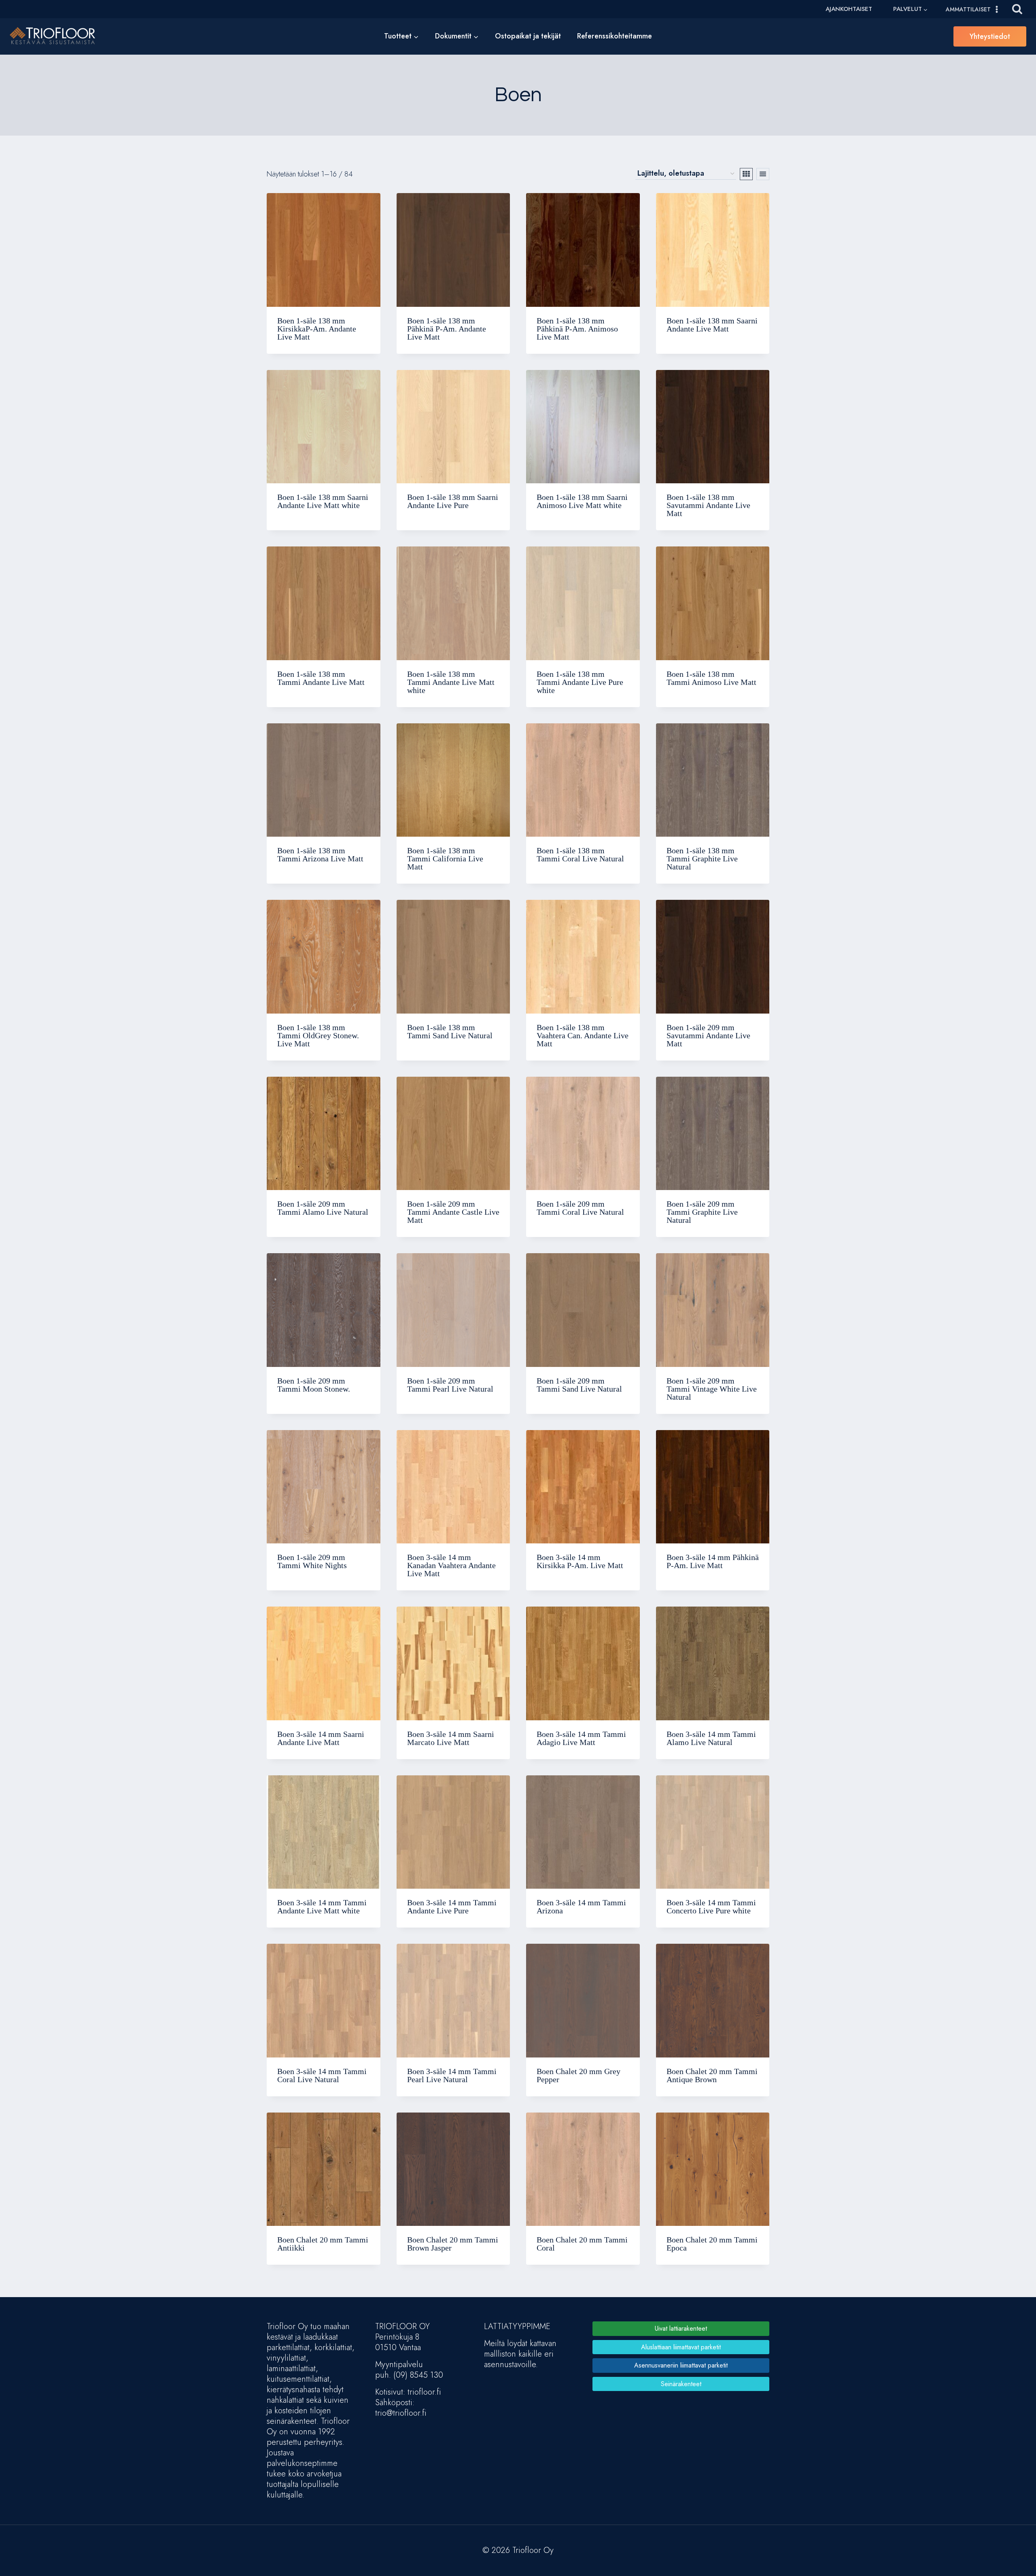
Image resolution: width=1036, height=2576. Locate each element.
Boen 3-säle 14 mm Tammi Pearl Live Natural (452, 2075)
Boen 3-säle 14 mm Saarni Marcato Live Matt (451, 1738)
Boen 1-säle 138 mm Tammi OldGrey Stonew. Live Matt (318, 1035)
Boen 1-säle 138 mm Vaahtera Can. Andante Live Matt (583, 1035)
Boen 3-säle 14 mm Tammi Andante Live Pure (452, 1906)
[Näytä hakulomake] (1017, 9)
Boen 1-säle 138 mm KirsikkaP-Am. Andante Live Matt (317, 329)
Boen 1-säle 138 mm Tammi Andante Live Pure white (580, 682)
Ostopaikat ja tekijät (528, 36)
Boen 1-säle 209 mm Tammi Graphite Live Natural (702, 1212)
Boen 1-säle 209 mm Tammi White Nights (312, 1561)
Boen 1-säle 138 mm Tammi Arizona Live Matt (320, 854)
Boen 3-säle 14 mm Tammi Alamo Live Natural (711, 1738)
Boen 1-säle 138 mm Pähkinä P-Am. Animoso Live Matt (577, 329)
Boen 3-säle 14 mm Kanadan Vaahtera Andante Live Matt (451, 1565)
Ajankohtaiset (849, 9)
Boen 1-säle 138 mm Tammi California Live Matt (445, 859)
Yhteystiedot (990, 36)
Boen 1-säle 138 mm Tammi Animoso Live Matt (711, 678)
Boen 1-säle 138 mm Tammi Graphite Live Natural (702, 859)
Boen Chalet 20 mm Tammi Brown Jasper (453, 2244)
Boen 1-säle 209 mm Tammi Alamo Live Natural (323, 1208)
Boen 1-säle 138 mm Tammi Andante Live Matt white (451, 682)
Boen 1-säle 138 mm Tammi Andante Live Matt (321, 678)
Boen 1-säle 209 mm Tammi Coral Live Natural (580, 1208)
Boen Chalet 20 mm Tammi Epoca (712, 2244)
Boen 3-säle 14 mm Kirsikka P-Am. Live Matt (580, 1561)
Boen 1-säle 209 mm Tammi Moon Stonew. (314, 1385)
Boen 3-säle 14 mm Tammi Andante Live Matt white (322, 1906)
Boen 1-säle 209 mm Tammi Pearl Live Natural (450, 1385)
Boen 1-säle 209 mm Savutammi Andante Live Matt (708, 1035)
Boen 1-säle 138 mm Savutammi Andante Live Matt (708, 505)
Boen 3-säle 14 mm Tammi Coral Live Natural (322, 2075)
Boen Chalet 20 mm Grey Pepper (579, 2075)
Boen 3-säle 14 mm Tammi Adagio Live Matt (581, 1738)
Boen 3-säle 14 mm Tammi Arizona (581, 1906)
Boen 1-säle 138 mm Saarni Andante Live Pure (453, 501)
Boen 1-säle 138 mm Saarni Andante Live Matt (712, 325)
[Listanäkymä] (763, 174)
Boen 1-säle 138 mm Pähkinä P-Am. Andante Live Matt (447, 329)
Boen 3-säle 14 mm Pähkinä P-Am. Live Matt (713, 1561)
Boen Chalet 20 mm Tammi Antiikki (323, 2244)
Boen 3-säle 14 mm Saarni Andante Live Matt (321, 1738)
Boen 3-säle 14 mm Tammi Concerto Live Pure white (711, 1906)
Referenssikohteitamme (615, 36)
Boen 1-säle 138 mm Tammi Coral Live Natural (580, 854)
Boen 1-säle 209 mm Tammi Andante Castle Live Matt (453, 1212)
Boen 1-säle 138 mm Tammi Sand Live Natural (450, 1031)
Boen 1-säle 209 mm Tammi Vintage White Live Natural (712, 1389)
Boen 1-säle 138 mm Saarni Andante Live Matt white (323, 501)
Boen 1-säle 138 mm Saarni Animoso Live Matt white (582, 501)
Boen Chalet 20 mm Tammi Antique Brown (712, 2075)
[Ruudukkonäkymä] (746, 174)
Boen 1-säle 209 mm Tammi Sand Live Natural (579, 1385)
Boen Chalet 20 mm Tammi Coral (582, 2244)
